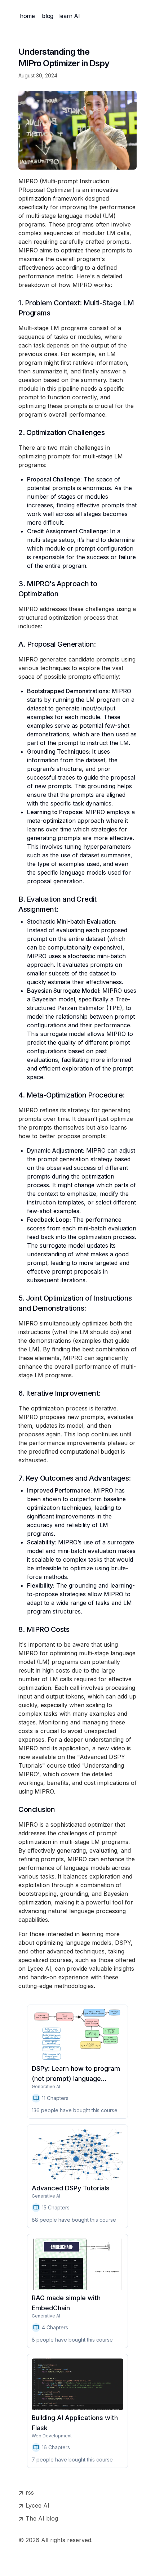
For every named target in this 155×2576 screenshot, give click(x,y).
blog (47, 16)
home (27, 16)
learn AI (70, 16)
